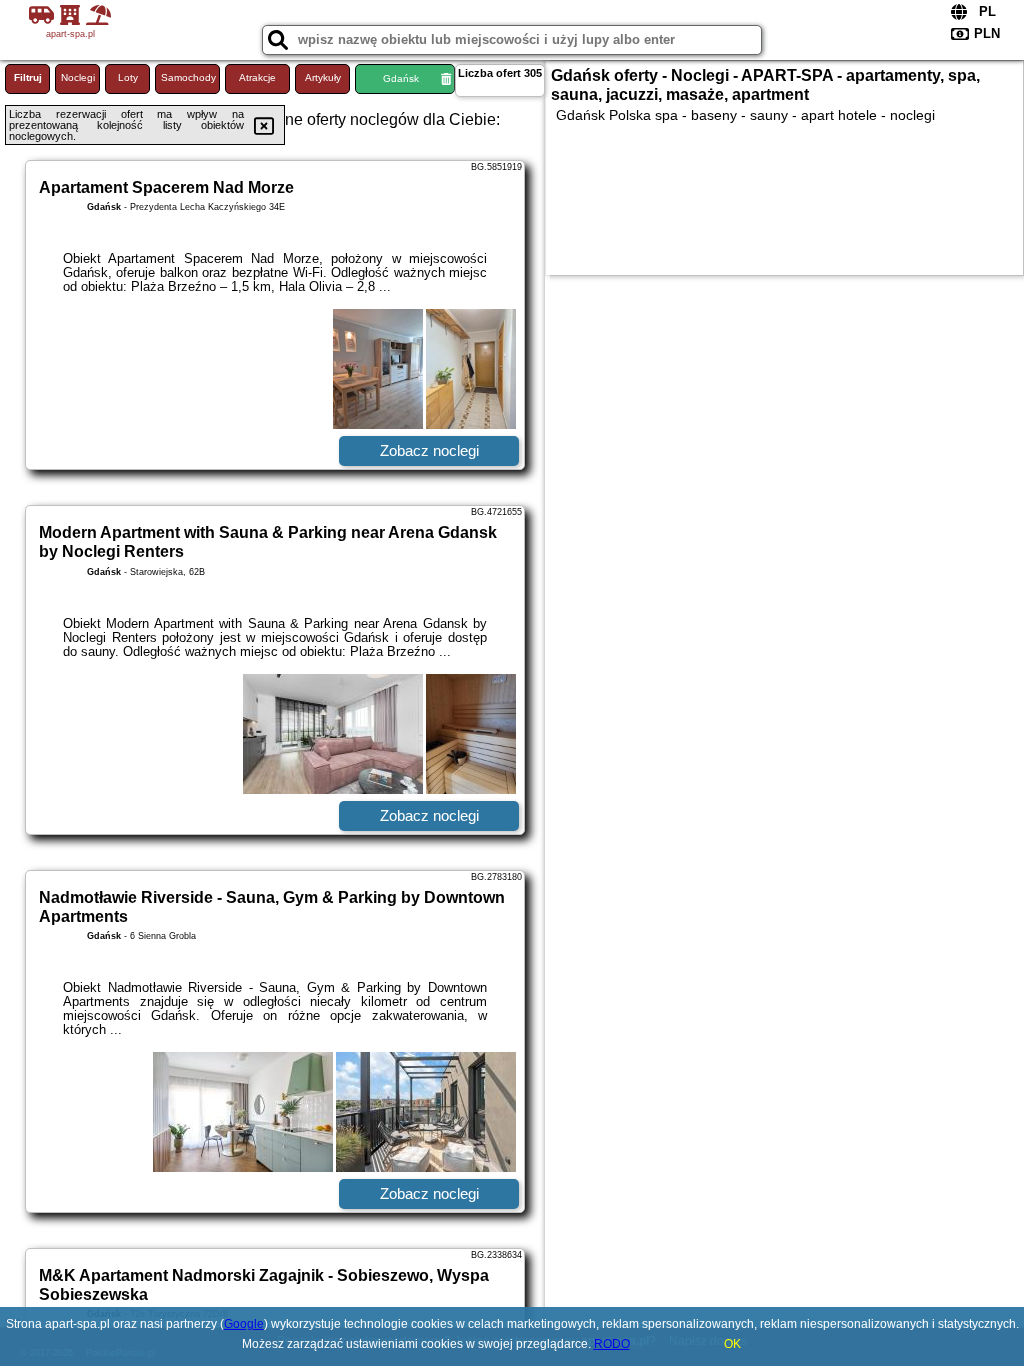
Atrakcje (257, 77)
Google (244, 1324)
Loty (128, 77)
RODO (612, 1344)
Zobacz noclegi (429, 450)
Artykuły (323, 77)
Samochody (188, 77)
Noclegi (78, 77)
